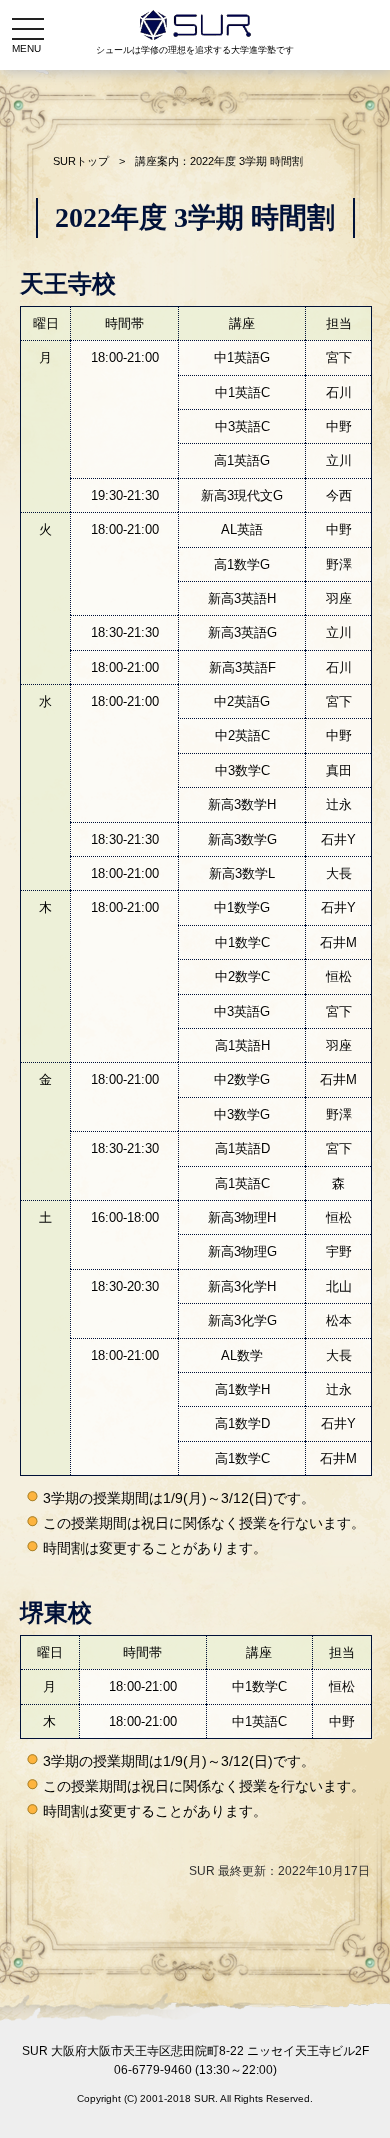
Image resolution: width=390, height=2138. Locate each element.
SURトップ (81, 161)
